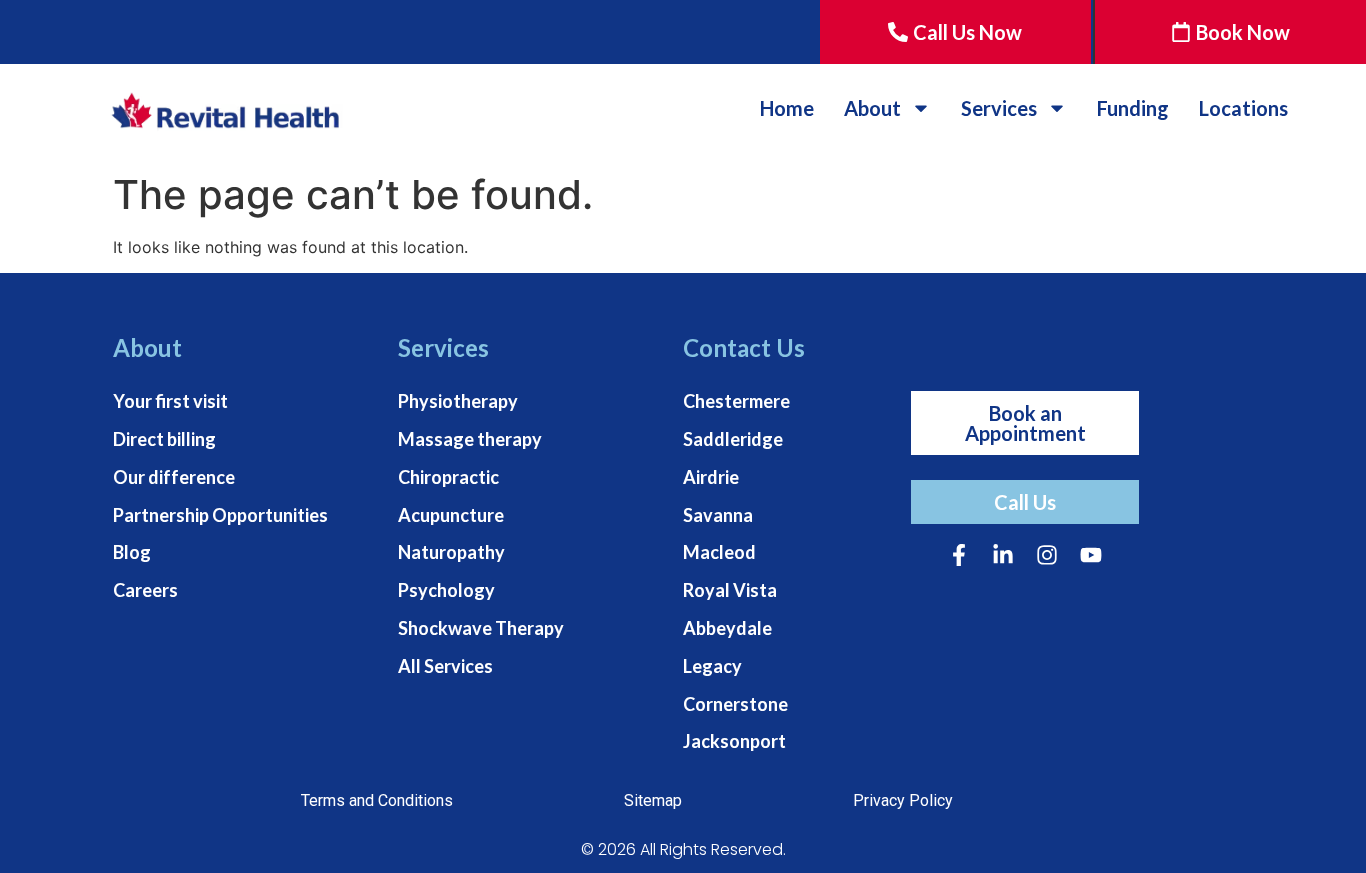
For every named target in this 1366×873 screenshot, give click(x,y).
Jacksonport (734, 741)
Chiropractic (448, 477)
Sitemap (653, 800)
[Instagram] (1047, 555)
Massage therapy (470, 439)
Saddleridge (733, 439)
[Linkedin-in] (1003, 555)
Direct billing (164, 439)
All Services (445, 666)
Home (787, 108)
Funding (1133, 108)
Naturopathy (451, 552)
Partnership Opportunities (220, 515)
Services (999, 108)
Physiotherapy (458, 401)
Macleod (719, 552)
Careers (145, 590)
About (872, 108)
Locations (1243, 108)
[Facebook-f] (959, 555)
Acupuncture (451, 515)
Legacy (712, 666)
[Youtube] (1091, 555)
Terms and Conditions (377, 800)
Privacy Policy (903, 800)
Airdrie (711, 477)
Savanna (718, 515)
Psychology (446, 590)
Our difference (174, 477)
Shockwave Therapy (481, 628)
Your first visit (170, 401)
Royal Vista (730, 590)
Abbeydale (727, 628)
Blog (132, 552)
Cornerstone (735, 704)
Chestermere (736, 401)
